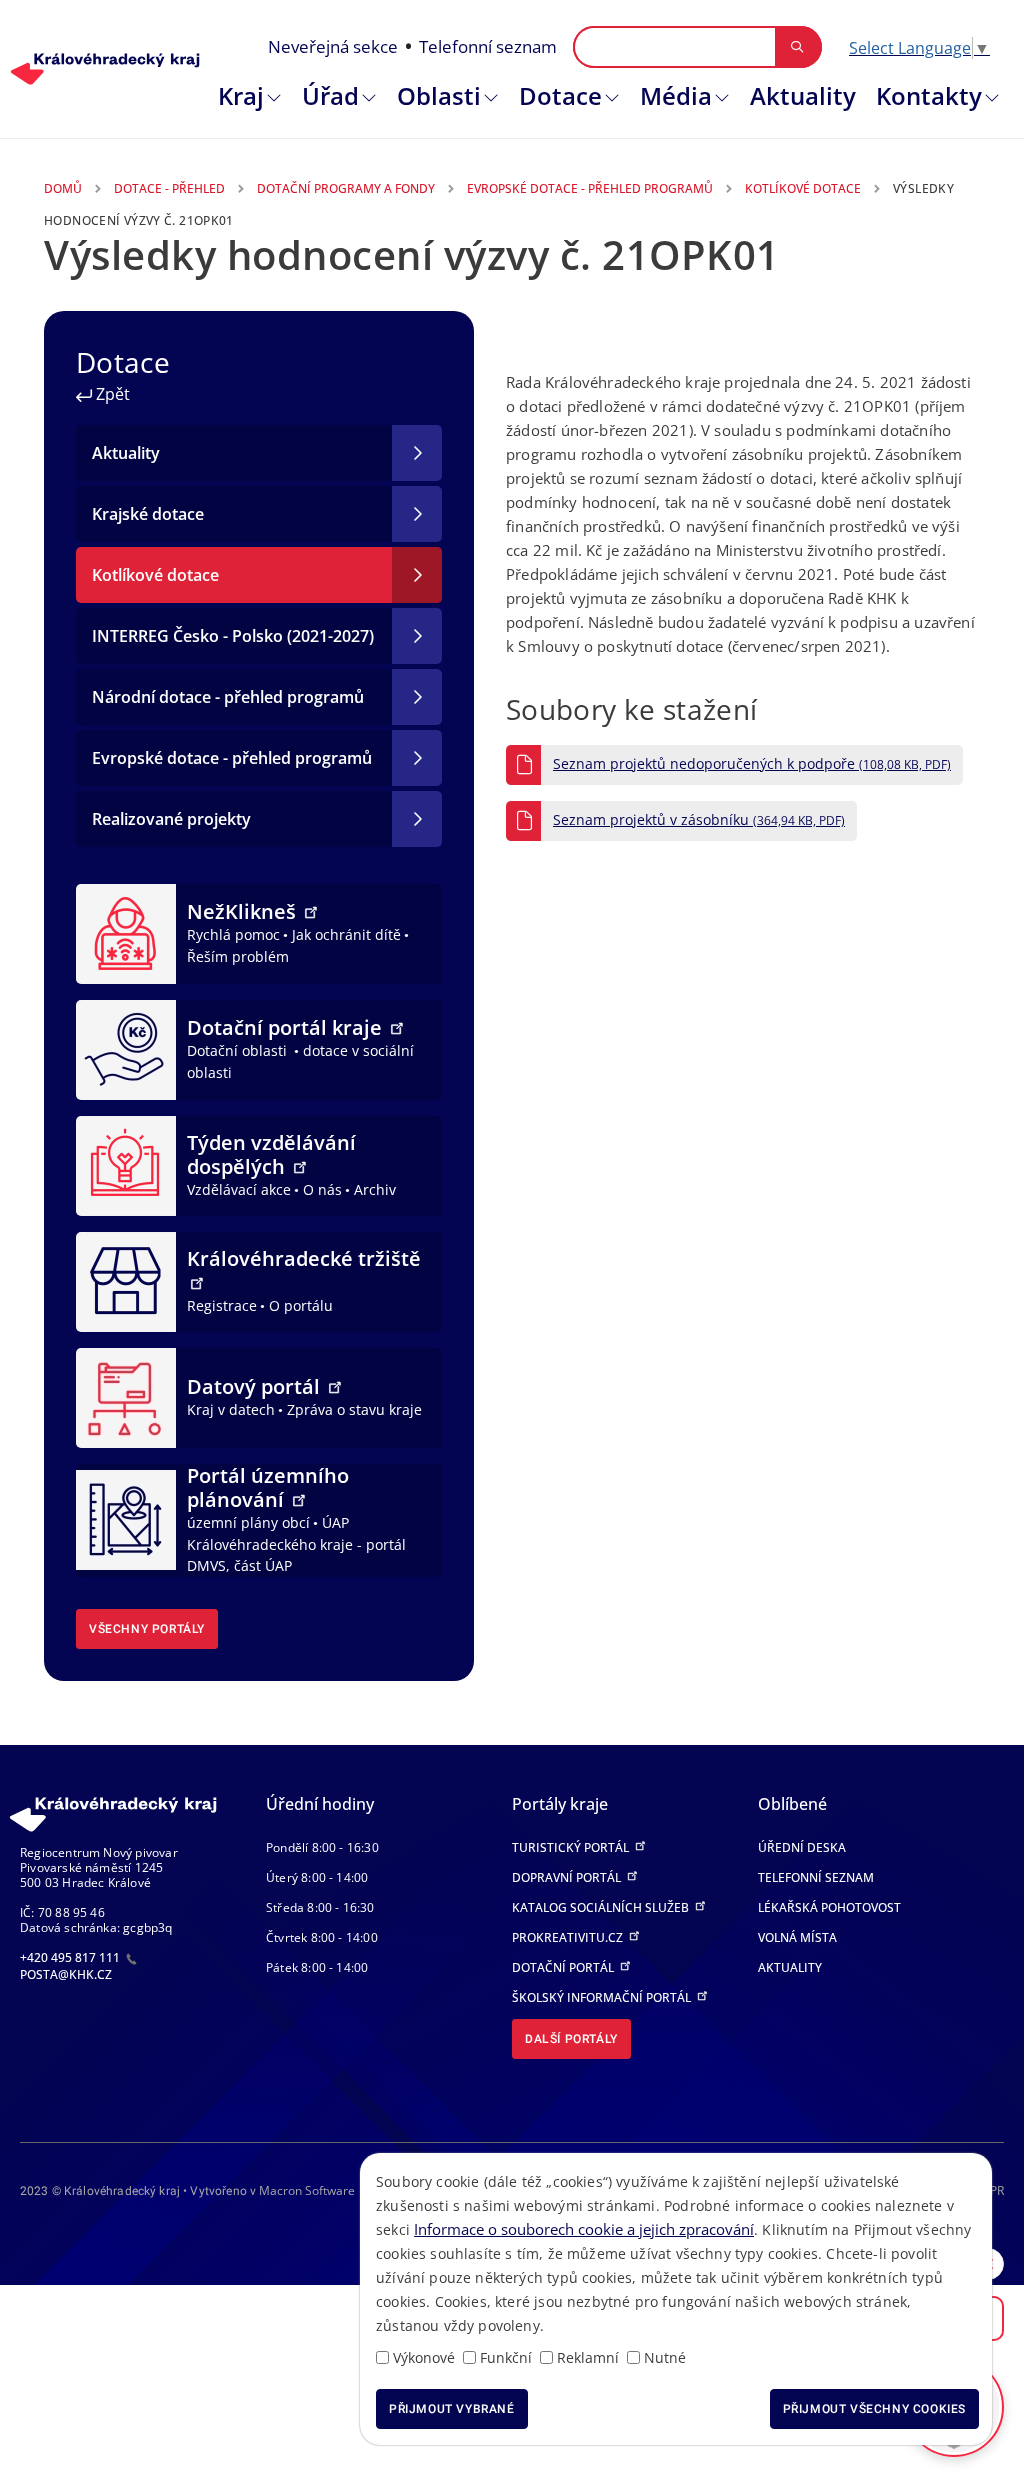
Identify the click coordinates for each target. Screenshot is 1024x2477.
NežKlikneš (244, 911)
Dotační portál (564, 1967)
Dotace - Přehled (169, 188)
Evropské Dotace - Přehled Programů (590, 188)
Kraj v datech (231, 1409)
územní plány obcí (248, 1522)
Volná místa (797, 1937)
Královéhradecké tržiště (304, 1258)
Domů (63, 188)
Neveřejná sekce (333, 46)
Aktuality (803, 95)
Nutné (665, 2357)
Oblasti (439, 95)
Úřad (330, 95)
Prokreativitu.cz (569, 1937)
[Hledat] (797, 47)
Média (676, 95)
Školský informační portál (603, 1997)
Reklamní (588, 2357)
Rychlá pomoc (233, 934)
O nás (322, 1189)
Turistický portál (572, 1847)
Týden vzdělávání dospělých (271, 1154)
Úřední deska (802, 1847)
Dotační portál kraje (287, 1027)
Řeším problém (238, 956)
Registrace (222, 1305)
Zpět (111, 394)
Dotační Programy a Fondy (346, 188)
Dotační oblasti (239, 1050)
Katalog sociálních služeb (602, 1907)
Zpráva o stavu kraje (354, 1409)
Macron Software (307, 2190)
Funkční (506, 2357)
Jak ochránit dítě (346, 934)
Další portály (571, 2039)
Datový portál (256, 1386)
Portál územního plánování (268, 1487)
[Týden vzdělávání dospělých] (126, 1164)
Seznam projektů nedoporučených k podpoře (752, 764)
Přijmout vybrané (452, 2409)
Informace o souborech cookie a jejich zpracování (584, 2229)
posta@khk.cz (66, 1974)
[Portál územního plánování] (126, 1519)
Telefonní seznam (488, 46)
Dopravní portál (568, 1877)
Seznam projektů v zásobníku (699, 820)
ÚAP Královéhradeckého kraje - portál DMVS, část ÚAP (296, 1544)
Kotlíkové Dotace (803, 188)
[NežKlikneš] (126, 932)
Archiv (375, 1189)
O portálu (301, 1305)
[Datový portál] (126, 1396)
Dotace (560, 95)
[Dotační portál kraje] (126, 1048)
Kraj (241, 95)
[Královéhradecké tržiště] (126, 1280)
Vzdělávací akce (239, 1189)
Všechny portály (147, 1629)
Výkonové (424, 2357)
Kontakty (929, 95)
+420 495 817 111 (71, 1957)
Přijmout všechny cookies (874, 2409)
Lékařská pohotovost (829, 1907)
